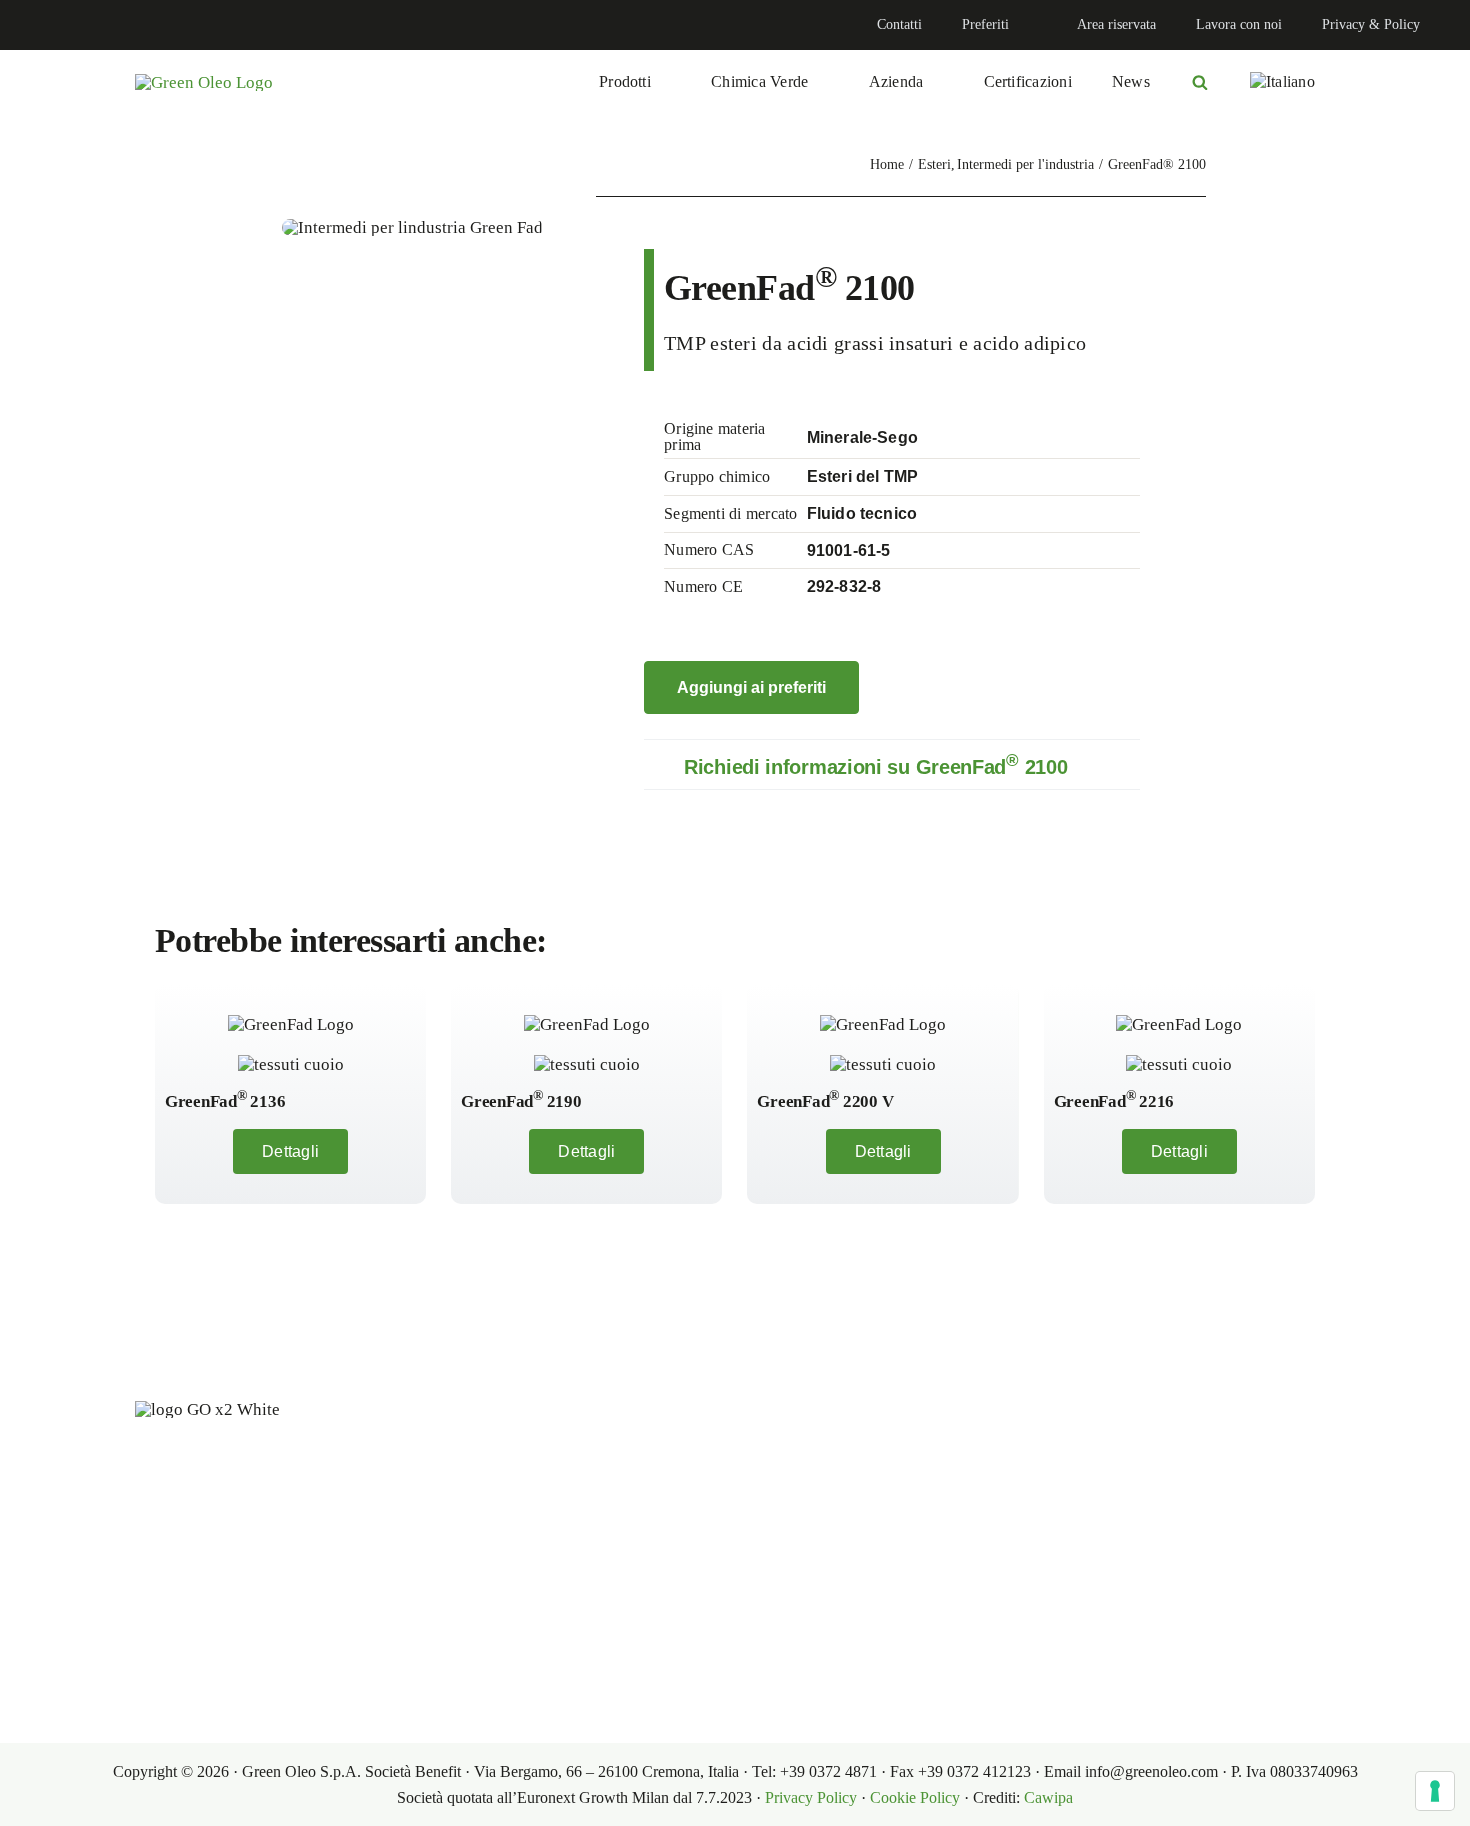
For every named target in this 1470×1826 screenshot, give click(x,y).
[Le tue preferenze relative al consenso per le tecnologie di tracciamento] (1435, 1791)
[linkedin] (36, 25)
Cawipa (1048, 1797)
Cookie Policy (915, 1797)
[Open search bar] (1200, 82)
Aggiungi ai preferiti (751, 687)
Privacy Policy (811, 1797)
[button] (892, 764)
